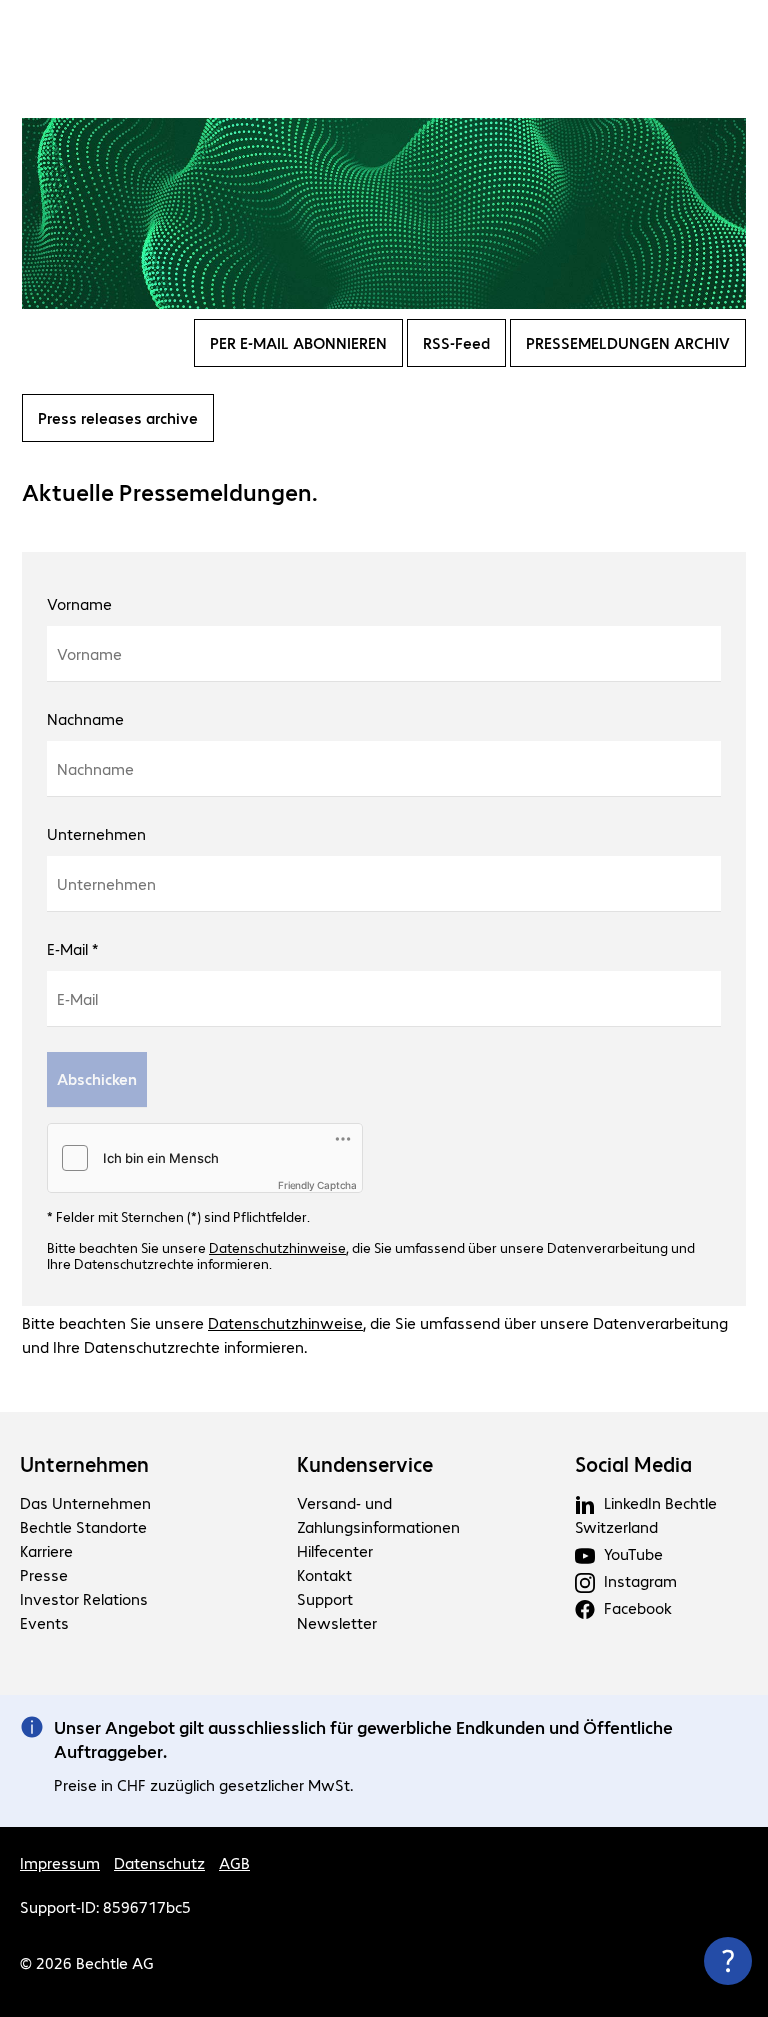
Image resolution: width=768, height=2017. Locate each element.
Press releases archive (118, 417)
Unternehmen (84, 1464)
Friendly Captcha (317, 1185)
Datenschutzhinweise (277, 1247)
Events (44, 1622)
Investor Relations (84, 1598)
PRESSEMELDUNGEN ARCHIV (628, 342)
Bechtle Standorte (83, 1526)
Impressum (60, 1862)
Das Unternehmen (85, 1502)
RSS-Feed (456, 342)
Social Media (633, 1464)
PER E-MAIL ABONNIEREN (298, 342)
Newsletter (337, 1622)
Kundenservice (365, 1464)
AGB (234, 1862)
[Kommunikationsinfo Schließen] (728, 1961)
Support (325, 1598)
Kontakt (324, 1574)
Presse (44, 1574)
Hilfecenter (335, 1550)
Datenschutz (159, 1862)
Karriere (46, 1550)
